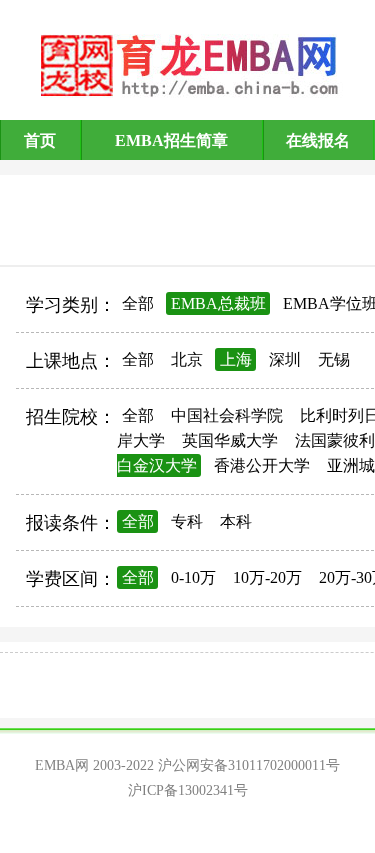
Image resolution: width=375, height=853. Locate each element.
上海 (236, 359)
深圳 (285, 359)
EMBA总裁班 (218, 303)
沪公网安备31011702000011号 (249, 765)
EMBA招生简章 (171, 140)
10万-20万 (267, 577)
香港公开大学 (262, 465)
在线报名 (318, 140)
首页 (40, 140)
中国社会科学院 (227, 415)
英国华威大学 (230, 440)
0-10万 (193, 577)
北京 (187, 359)
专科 (187, 521)
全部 (138, 303)
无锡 (334, 359)
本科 (236, 521)
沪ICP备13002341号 (188, 790)
